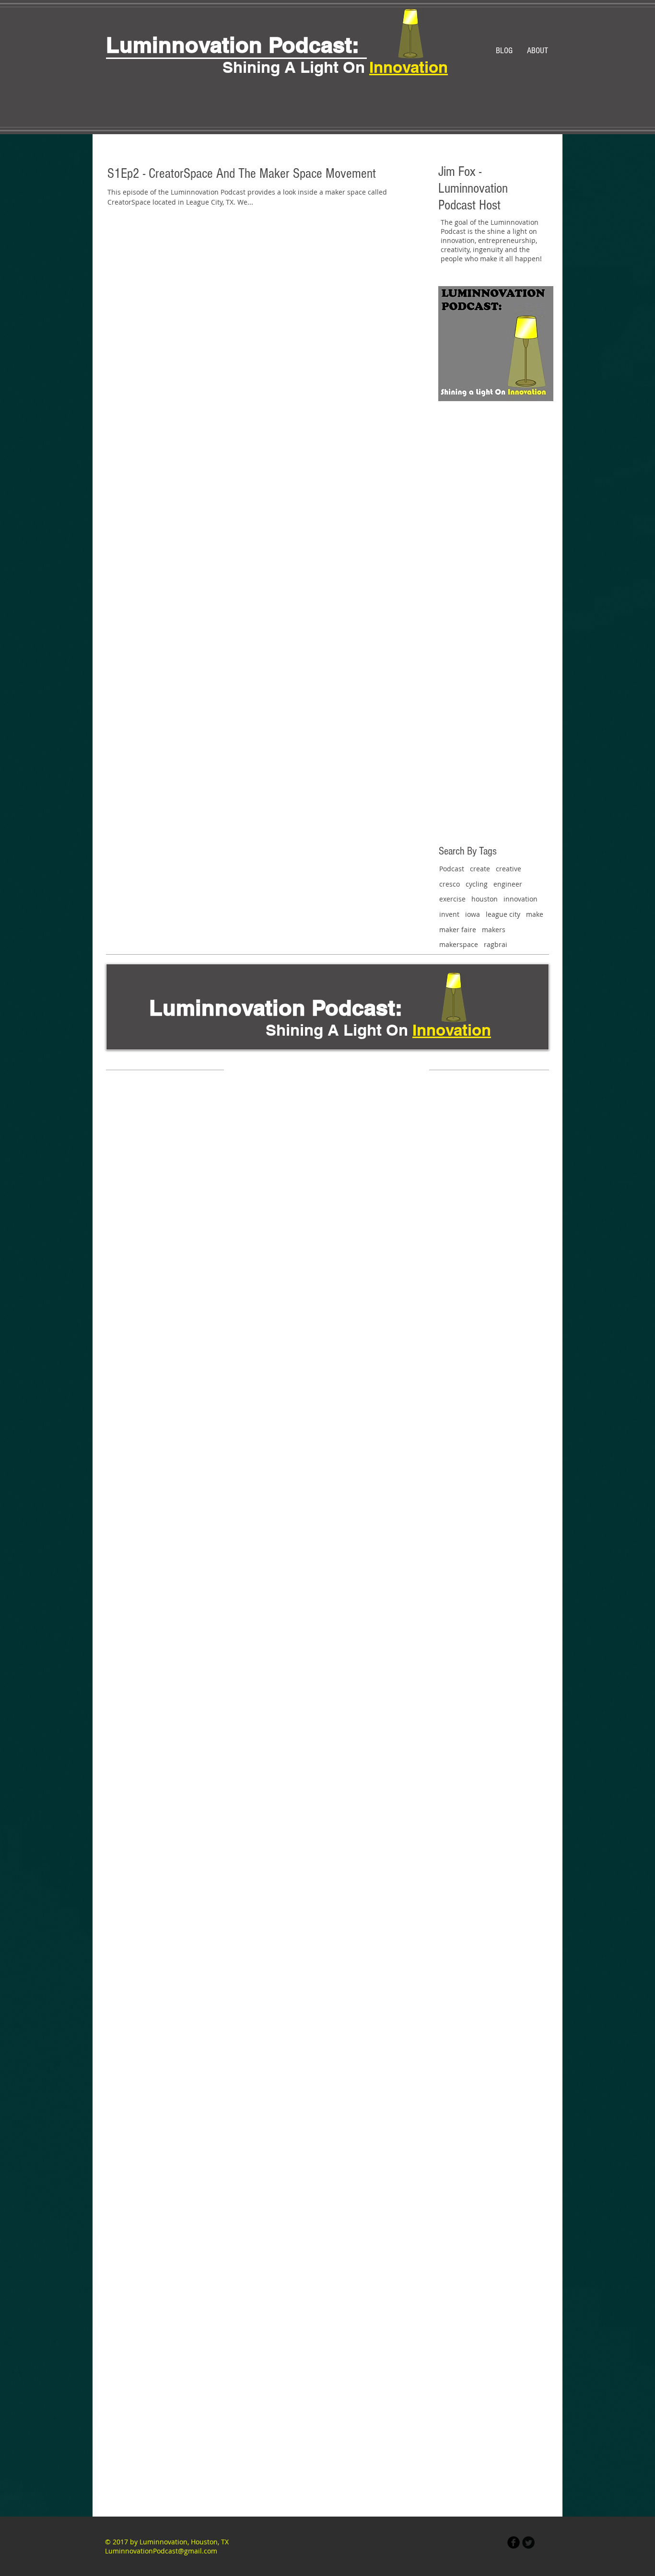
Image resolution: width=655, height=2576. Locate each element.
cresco (450, 884)
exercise (452, 899)
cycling (477, 884)
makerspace (459, 944)
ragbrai (496, 944)
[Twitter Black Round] (528, 2542)
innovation (520, 899)
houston (485, 899)
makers (494, 930)
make (535, 914)
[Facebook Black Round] (514, 2542)
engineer (508, 884)
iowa (473, 914)
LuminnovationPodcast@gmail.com (161, 2551)
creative (509, 869)
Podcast (452, 869)
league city (503, 914)
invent (449, 914)
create (480, 869)
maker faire (458, 930)
